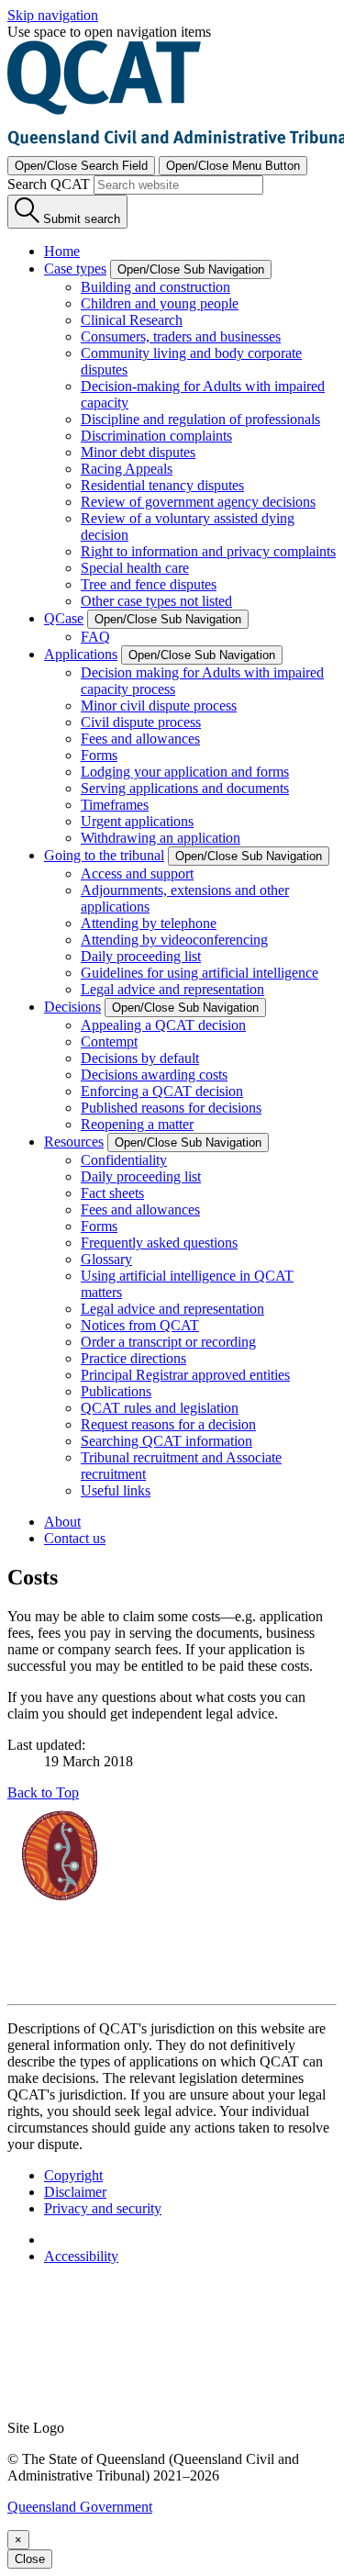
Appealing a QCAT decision (163, 1025)
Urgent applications (137, 821)
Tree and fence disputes (149, 584)
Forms (99, 755)
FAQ (95, 637)
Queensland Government (80, 2507)
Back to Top (43, 1792)
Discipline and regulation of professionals (200, 419)
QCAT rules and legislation (160, 1408)
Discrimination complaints (156, 436)
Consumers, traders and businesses (181, 336)
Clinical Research (132, 320)
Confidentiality (124, 1160)
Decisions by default (140, 1058)
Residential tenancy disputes (162, 485)
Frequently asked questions (159, 1243)
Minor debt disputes (138, 452)
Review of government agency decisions (198, 502)
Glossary (106, 1259)
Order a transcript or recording (168, 1342)
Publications (116, 1391)
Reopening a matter (137, 1124)
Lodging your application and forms (185, 772)
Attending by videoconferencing (174, 940)
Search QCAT (49, 184)
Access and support (137, 874)
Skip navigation (53, 15)
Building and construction (155, 287)
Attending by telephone (149, 923)
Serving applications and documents (185, 788)
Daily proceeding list (141, 956)
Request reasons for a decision (168, 1424)
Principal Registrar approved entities (185, 1375)
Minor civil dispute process (159, 706)
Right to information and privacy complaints (208, 551)
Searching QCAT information (166, 1441)
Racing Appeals (127, 469)
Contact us (75, 1538)
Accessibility (81, 2256)
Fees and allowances (140, 739)
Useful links (116, 1490)
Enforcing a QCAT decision (162, 1091)
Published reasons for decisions (171, 1108)
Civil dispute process (141, 722)
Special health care (135, 568)
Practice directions (133, 1358)
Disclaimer (75, 2192)
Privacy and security (103, 2208)
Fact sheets (112, 1193)
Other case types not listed (156, 601)
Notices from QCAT (140, 1325)
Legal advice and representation (172, 989)
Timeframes (115, 805)
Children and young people (160, 303)
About (62, 1522)
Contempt (109, 1042)
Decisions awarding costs (154, 1075)
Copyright (73, 2175)
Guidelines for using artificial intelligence (200, 973)
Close (30, 2559)
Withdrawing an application (161, 838)
